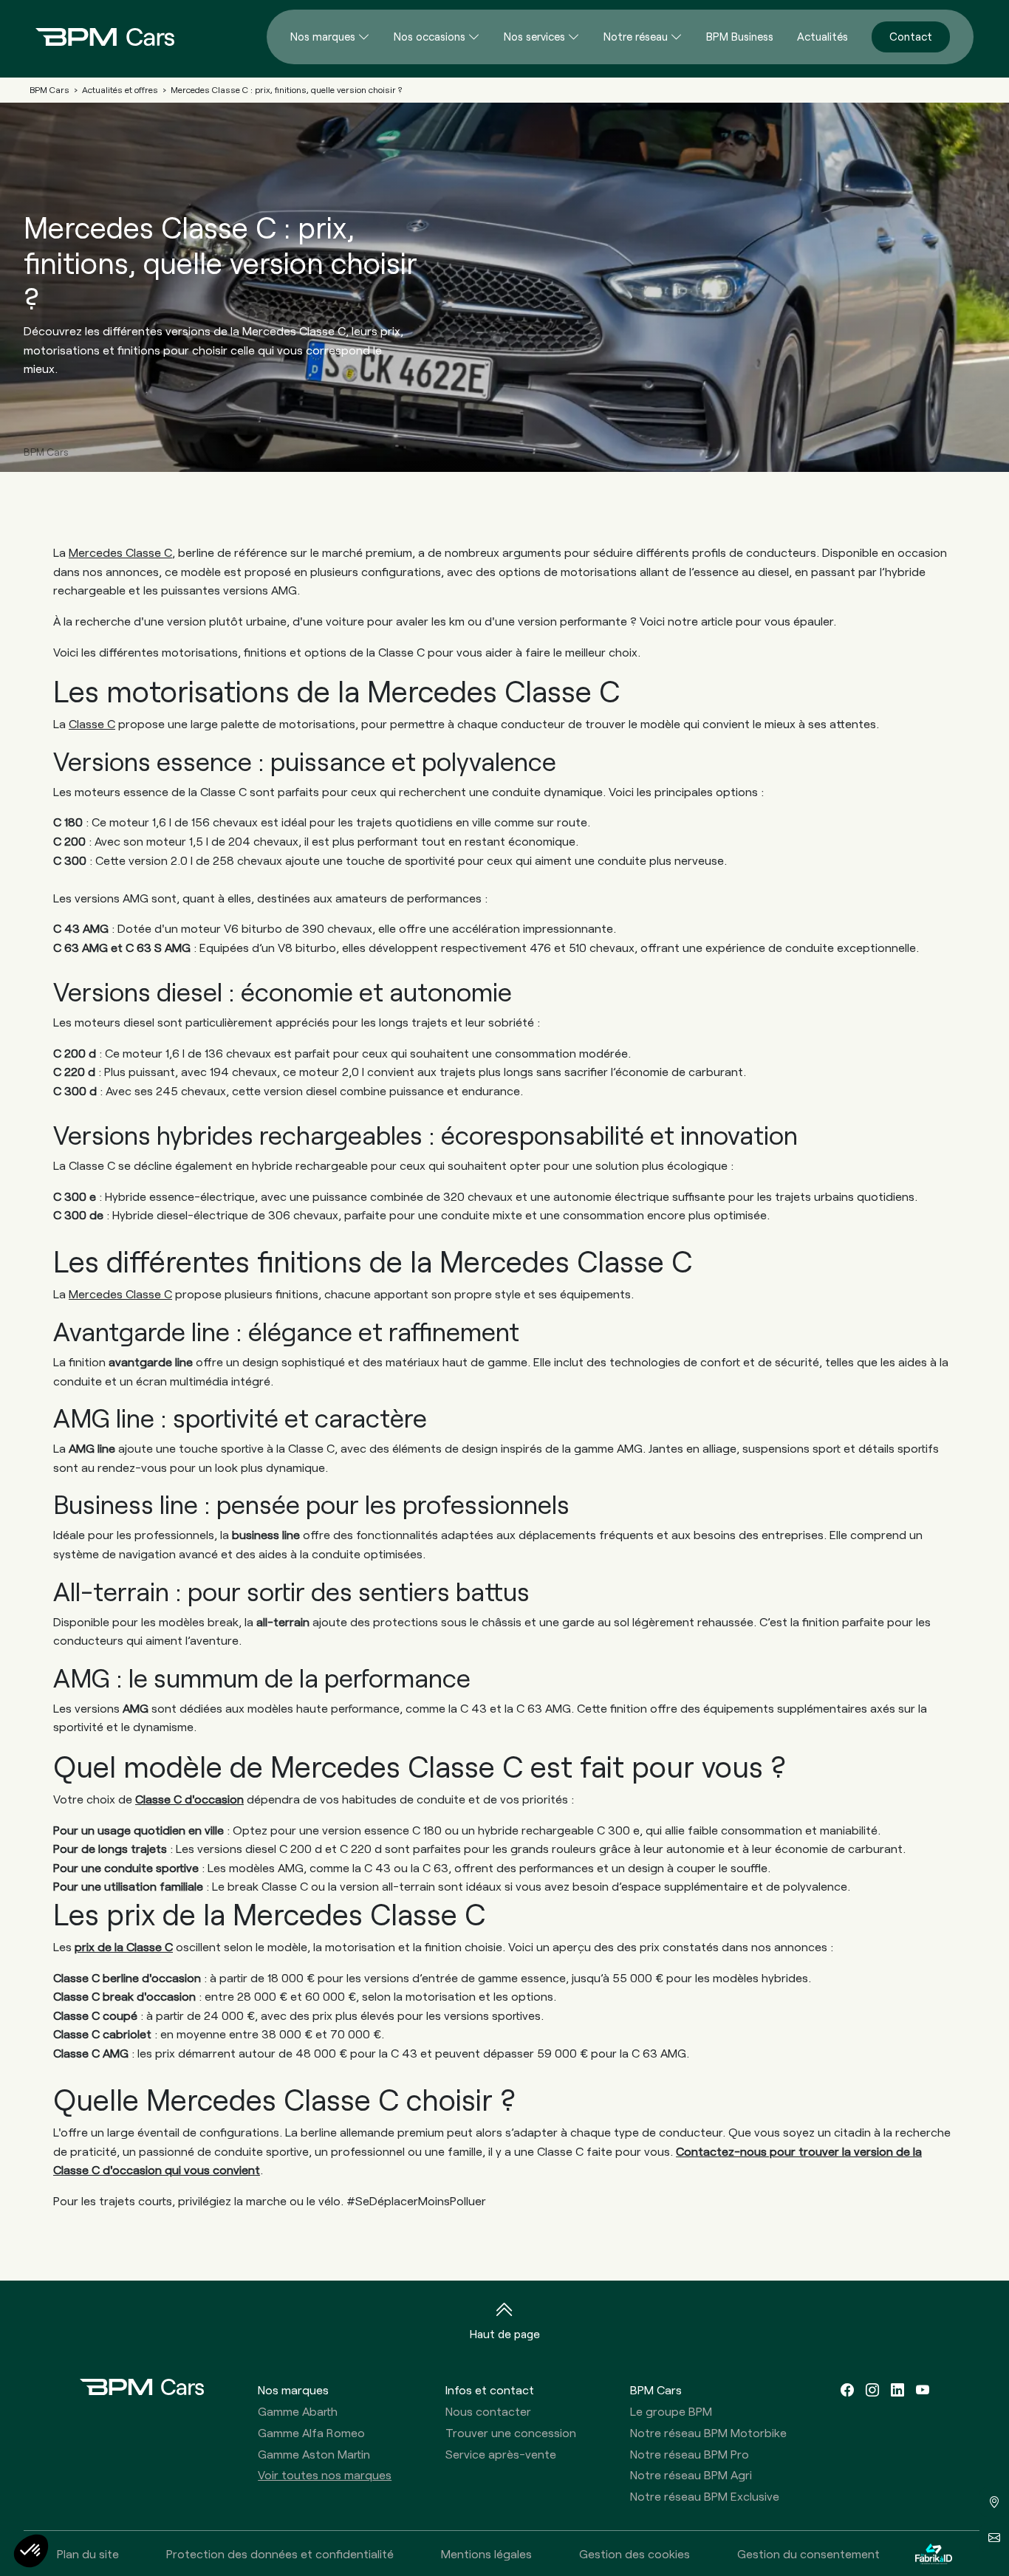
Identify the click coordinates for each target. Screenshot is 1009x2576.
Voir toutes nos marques (325, 2474)
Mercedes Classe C (120, 552)
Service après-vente (501, 2454)
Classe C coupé (95, 2015)
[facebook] (847, 2390)
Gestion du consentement (808, 2553)
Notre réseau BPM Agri (691, 2474)
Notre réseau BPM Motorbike (708, 2432)
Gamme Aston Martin (314, 2454)
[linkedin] (897, 2390)
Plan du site (88, 2553)
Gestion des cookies (635, 2553)
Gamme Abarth (298, 2411)
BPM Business (740, 36)
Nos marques (323, 36)
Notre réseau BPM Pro (690, 2454)
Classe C (92, 723)
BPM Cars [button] (656, 2390)
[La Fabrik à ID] (934, 2553)
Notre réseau (636, 36)
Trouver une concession (511, 2432)
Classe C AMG (91, 2053)
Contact (911, 36)
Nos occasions (430, 36)
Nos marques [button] (293, 2390)
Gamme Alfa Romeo (311, 2432)
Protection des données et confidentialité (280, 2553)
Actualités (822, 36)
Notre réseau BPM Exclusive (705, 2496)
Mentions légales (486, 2553)
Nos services (534, 36)
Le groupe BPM (671, 2411)
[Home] (93, 37)
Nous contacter (488, 2411)
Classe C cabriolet (102, 2034)
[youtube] (923, 2390)
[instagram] (872, 2390)
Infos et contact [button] (490, 2390)
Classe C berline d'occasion (127, 1977)
